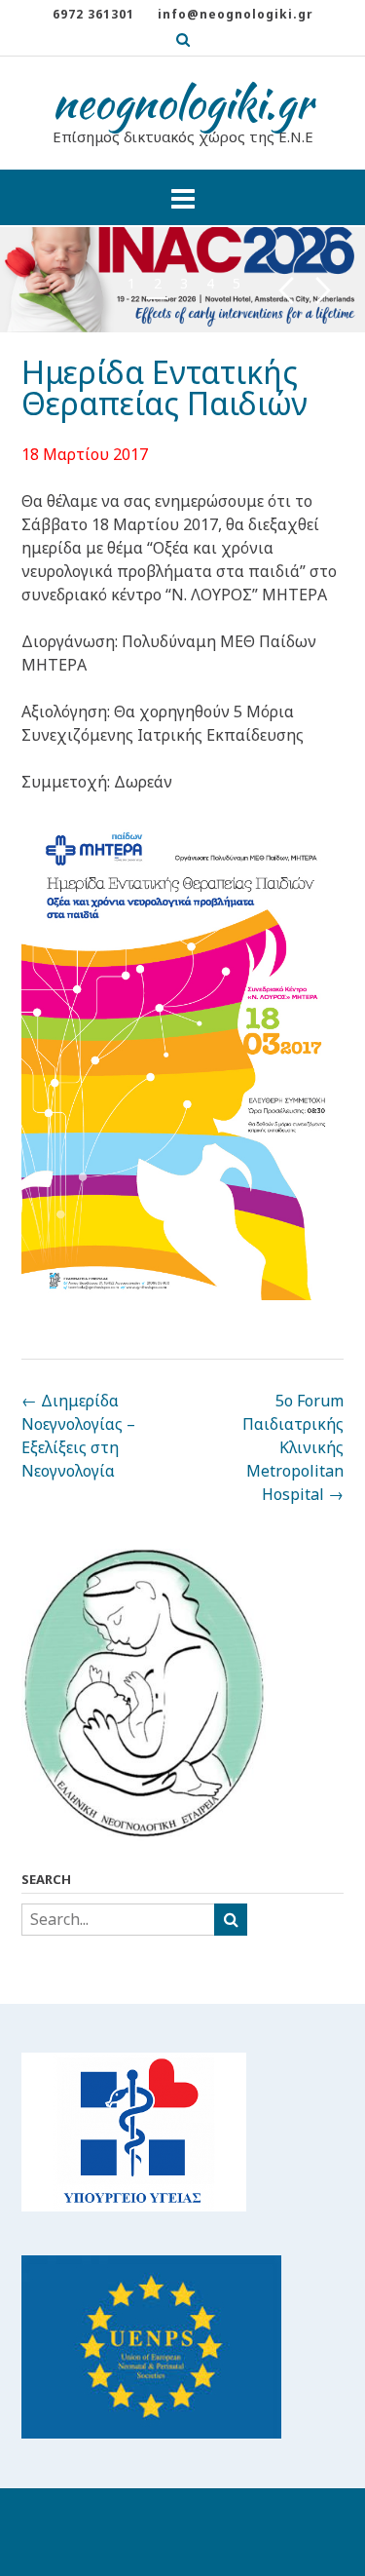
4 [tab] (210, 283)
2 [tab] (158, 283)
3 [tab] (184, 283)
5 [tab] (237, 283)
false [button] (286, 291)
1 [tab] (131, 283)
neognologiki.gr (182, 102)
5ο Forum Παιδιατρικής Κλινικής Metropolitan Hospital (293, 1447)
